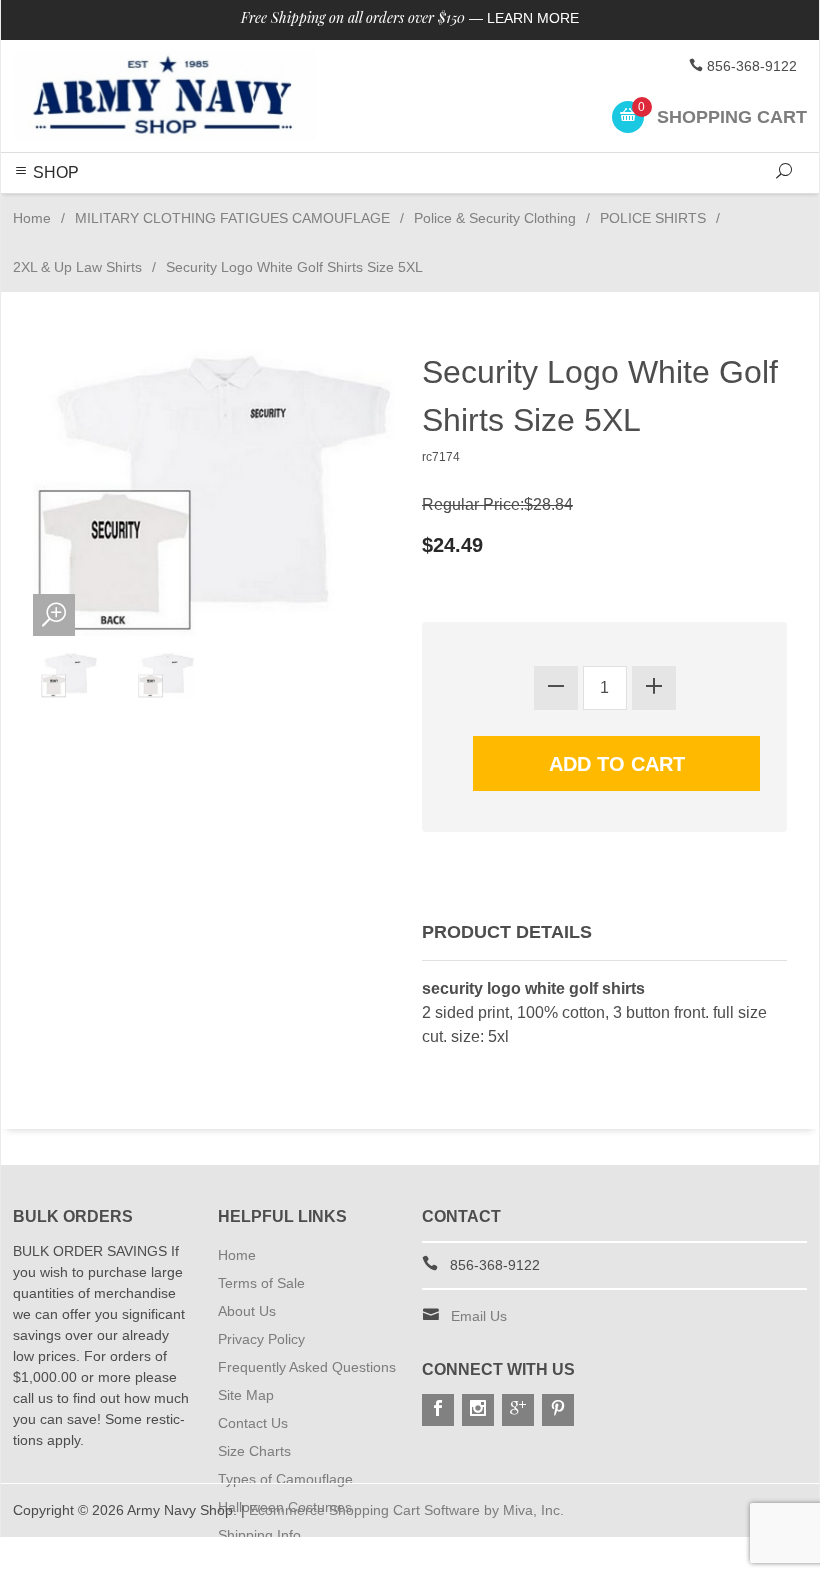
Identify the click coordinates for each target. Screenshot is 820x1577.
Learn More (533, 18)
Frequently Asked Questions (307, 1367)
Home (32, 218)
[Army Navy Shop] (164, 96)
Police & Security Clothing (495, 218)
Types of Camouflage (285, 1479)
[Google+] (518, 1410)
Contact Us (253, 1423)
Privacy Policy (261, 1339)
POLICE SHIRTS (653, 218)
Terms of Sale (261, 1283)
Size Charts (254, 1451)
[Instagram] (478, 1410)
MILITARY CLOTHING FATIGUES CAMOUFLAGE (232, 218)
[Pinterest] (558, 1410)
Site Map (246, 1395)
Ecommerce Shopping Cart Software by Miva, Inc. (406, 1510)
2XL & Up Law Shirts (77, 267)
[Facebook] (438, 1410)
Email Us (479, 1316)
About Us (247, 1311)
